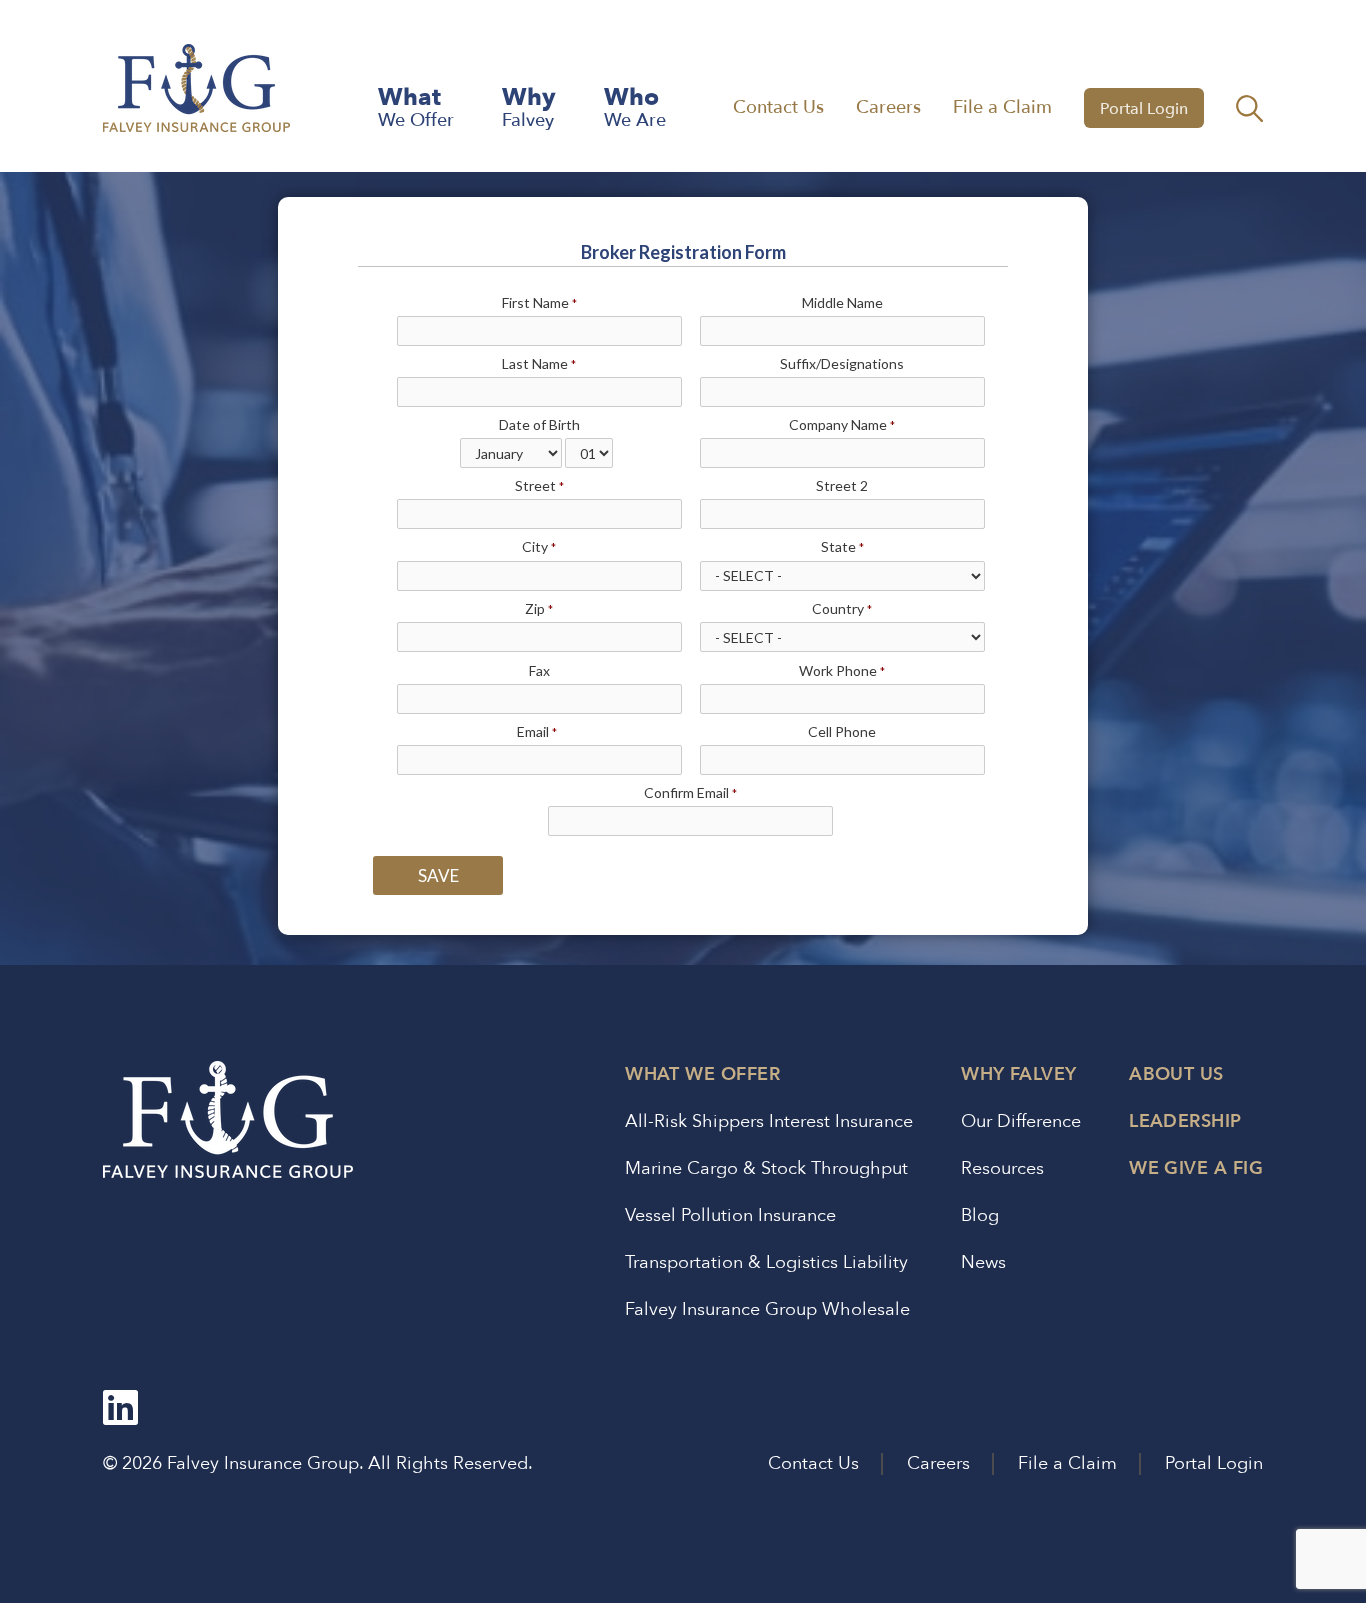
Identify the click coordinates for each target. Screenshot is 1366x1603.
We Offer (416, 109)
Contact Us (778, 108)
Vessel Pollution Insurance (730, 1215)
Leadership (1185, 1121)
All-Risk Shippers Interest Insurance (769, 1121)
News (983, 1262)
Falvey (529, 109)
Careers (888, 108)
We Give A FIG (1196, 1168)
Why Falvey (1019, 1074)
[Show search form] (1249, 108)
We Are (635, 109)
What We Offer (702, 1074)
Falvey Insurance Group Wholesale (767, 1309)
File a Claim (1002, 108)
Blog (980, 1215)
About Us (1176, 1074)
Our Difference (1021, 1121)
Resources (1002, 1168)
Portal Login (1144, 109)
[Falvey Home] (196, 88)
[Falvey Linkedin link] (120, 1410)
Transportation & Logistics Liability (766, 1262)
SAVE (438, 875)
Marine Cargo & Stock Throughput (766, 1168)
